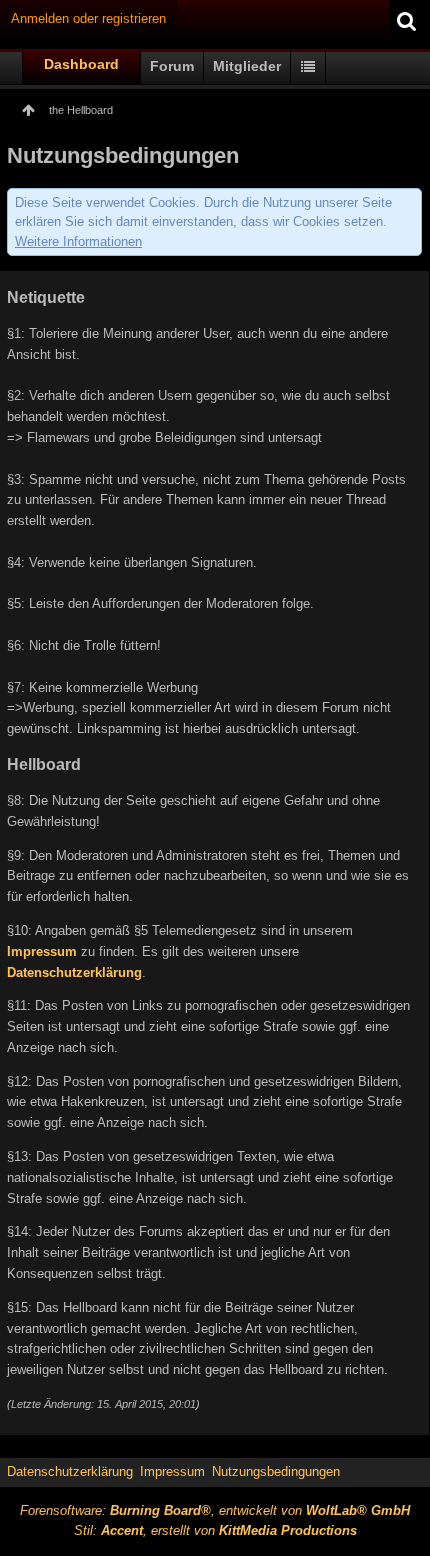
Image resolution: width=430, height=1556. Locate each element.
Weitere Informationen (78, 241)
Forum (172, 66)
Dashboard (81, 64)
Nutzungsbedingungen (276, 1471)
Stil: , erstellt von (215, 1530)
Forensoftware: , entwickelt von (215, 1510)
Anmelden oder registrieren (88, 18)
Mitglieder (247, 66)
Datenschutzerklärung (74, 972)
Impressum (42, 951)
